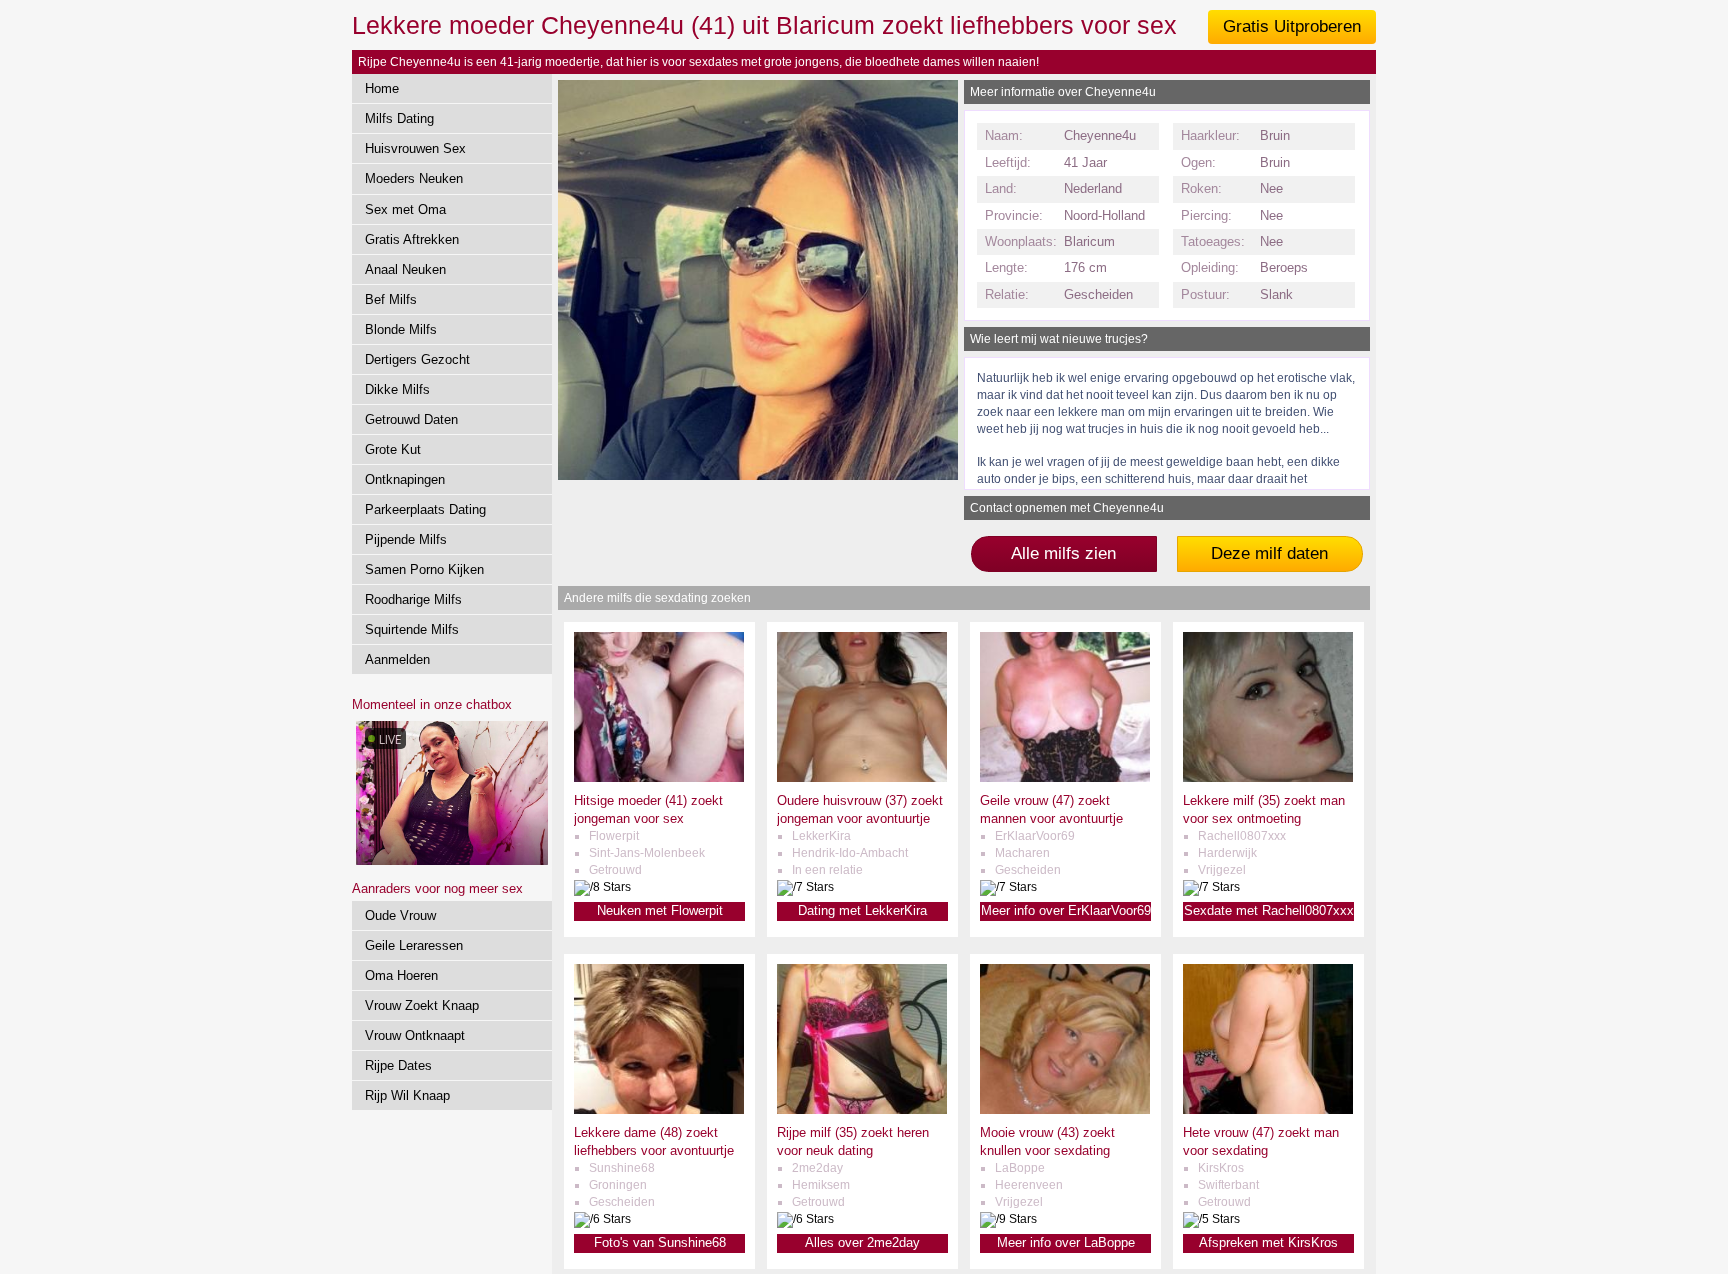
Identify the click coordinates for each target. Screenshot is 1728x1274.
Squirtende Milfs (412, 629)
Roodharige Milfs (413, 599)
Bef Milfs (391, 299)
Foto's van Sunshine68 (660, 1242)
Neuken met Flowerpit (660, 910)
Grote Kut (393, 449)
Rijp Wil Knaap (407, 1095)
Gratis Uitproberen (1292, 26)
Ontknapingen (405, 479)
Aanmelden (397, 659)
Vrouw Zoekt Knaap (422, 1005)
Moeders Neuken (414, 178)
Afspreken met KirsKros (1268, 1242)
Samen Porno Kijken (424, 569)
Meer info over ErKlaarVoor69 (1066, 910)
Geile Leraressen (414, 945)
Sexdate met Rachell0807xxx (1269, 910)
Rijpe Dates (398, 1065)
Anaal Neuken (405, 269)
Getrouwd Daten (411, 419)
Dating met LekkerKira (862, 910)
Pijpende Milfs (406, 539)
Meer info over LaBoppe (1066, 1242)
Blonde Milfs (401, 329)
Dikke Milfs (397, 389)
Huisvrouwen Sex (415, 148)
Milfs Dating (399, 118)
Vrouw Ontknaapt (415, 1035)
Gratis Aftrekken (412, 239)
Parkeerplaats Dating (425, 509)
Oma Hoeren (401, 975)
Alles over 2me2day (862, 1242)
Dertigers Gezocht (417, 359)
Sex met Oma (405, 209)
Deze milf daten (1269, 553)
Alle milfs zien (1063, 553)
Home (382, 88)
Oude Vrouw (400, 915)
